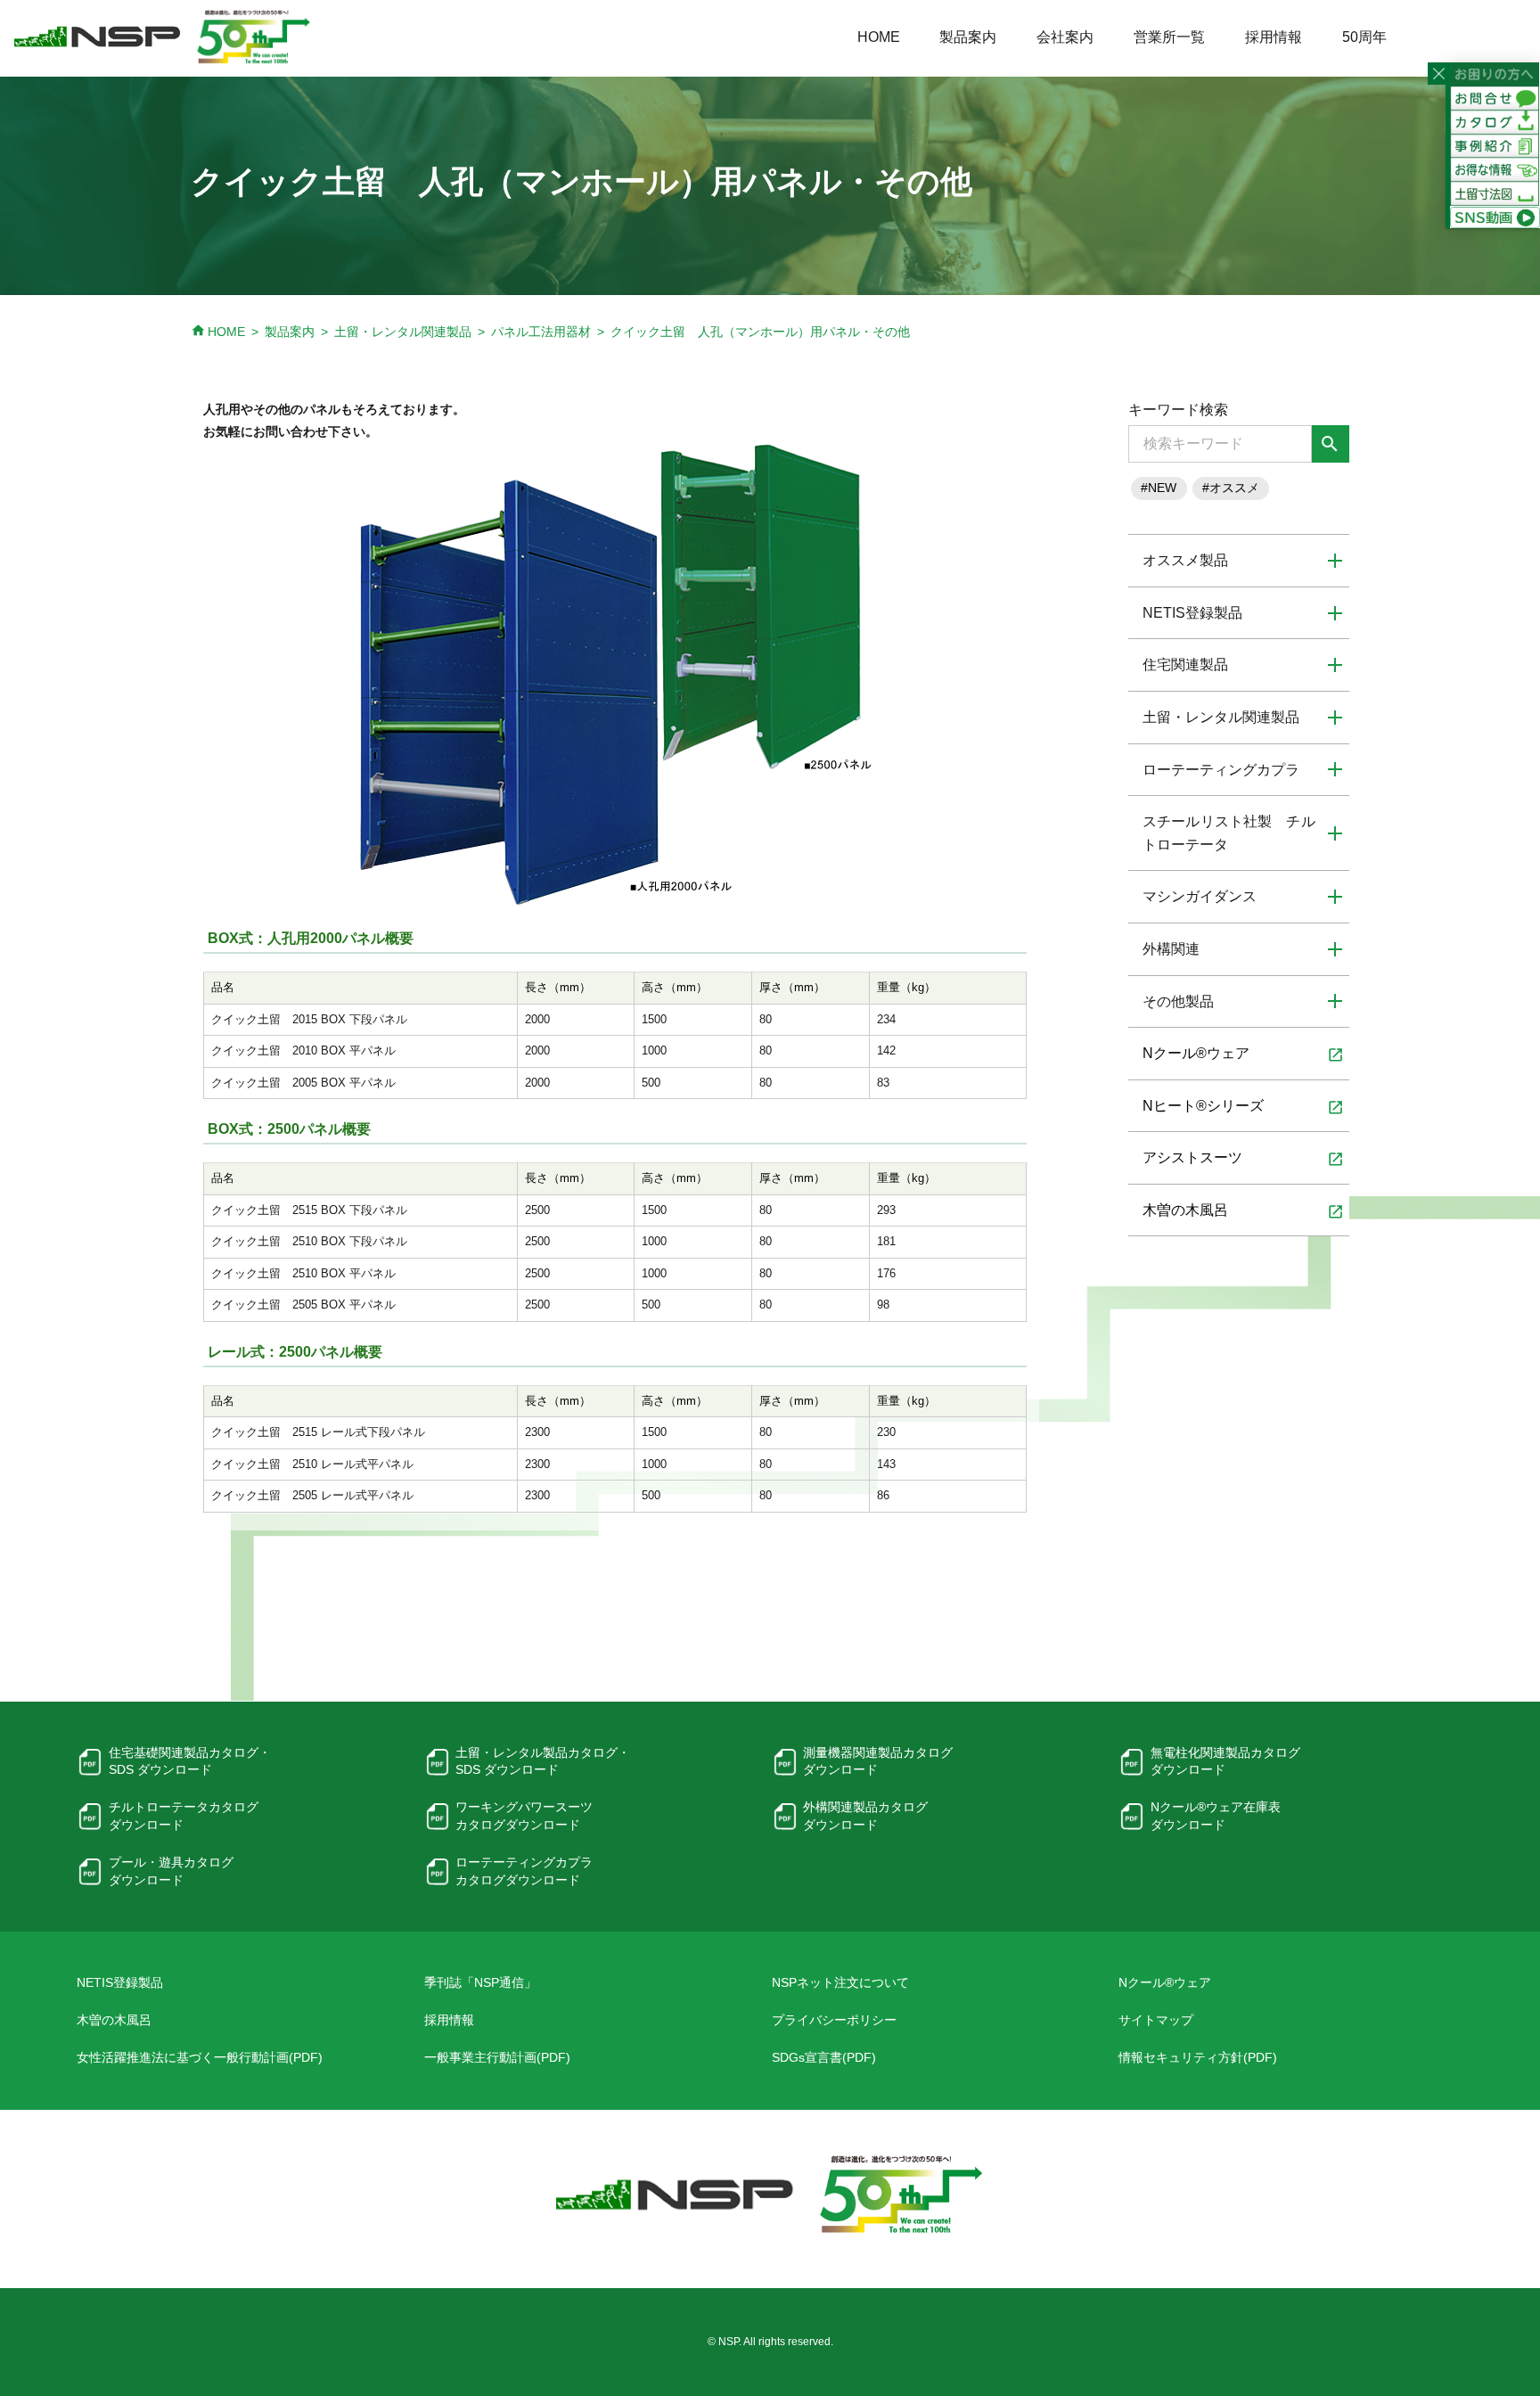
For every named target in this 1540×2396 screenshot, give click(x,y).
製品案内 (968, 37)
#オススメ (1231, 488)
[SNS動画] (1495, 217)
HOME (879, 37)
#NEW (1159, 488)
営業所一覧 (1169, 37)
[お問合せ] (1495, 97)
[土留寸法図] (1495, 193)
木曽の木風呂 (1243, 1211)
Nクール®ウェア (1243, 1054)
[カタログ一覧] (1495, 121)
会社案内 (1065, 37)
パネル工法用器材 (541, 332)
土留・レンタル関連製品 (403, 332)
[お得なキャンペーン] (1495, 169)
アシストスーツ (1243, 1159)
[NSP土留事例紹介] (1495, 145)
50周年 (1364, 37)
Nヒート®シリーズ (1243, 1107)
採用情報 (1274, 37)
